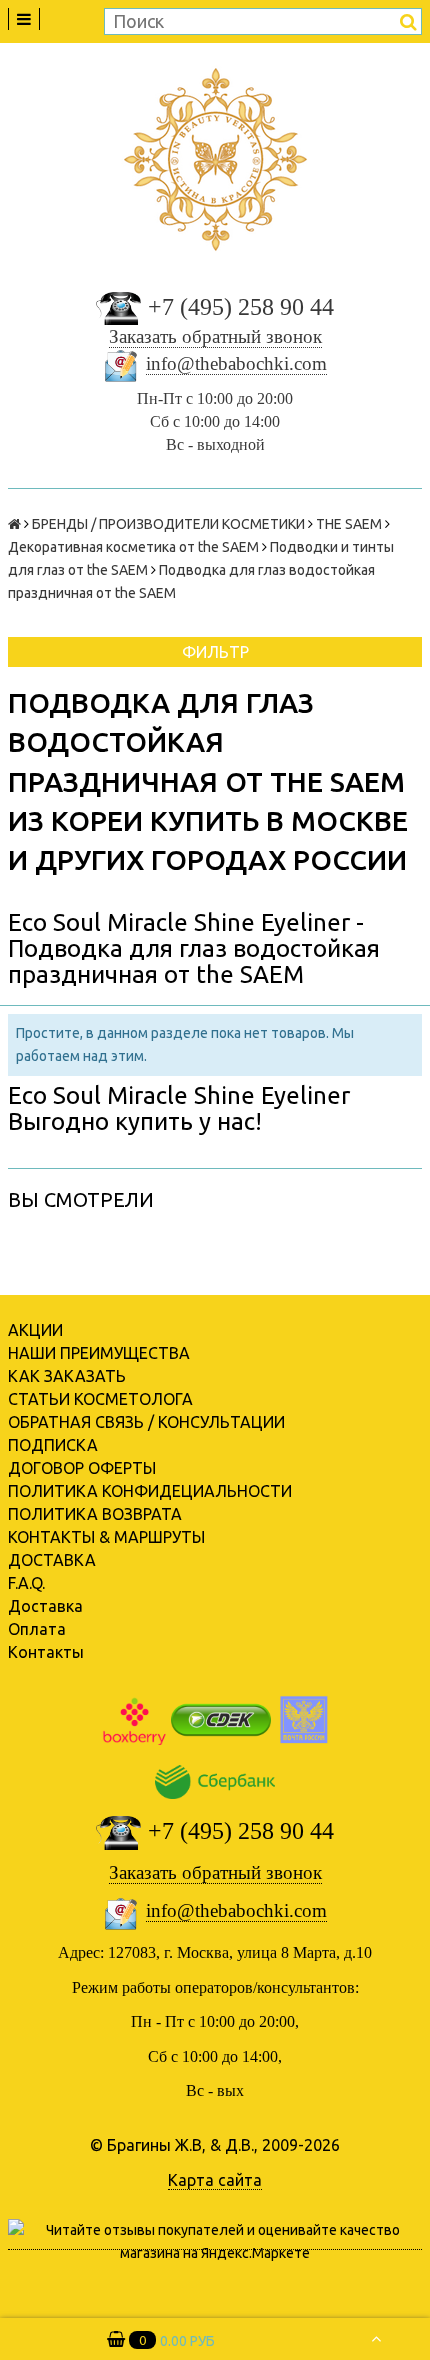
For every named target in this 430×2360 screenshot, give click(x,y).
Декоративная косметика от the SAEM (133, 547)
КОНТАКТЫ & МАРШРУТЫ (106, 1537)
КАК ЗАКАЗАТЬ (67, 1376)
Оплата (37, 1629)
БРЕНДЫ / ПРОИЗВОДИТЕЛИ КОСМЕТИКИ (168, 524)
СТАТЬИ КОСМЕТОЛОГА (100, 1399)
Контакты (46, 1652)
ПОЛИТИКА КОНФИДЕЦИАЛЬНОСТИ (150, 1491)
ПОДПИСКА (53, 1445)
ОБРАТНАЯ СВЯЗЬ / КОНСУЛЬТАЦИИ (146, 1422)
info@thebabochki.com (236, 363)
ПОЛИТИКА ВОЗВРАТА (95, 1514)
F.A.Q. (26, 1583)
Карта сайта (215, 2180)
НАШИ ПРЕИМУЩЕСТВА (99, 1353)
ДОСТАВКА (52, 1560)
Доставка (45, 1606)
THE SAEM (349, 524)
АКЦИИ (35, 1330)
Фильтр (215, 652)
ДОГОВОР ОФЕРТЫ (82, 1468)
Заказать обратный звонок (215, 336)
